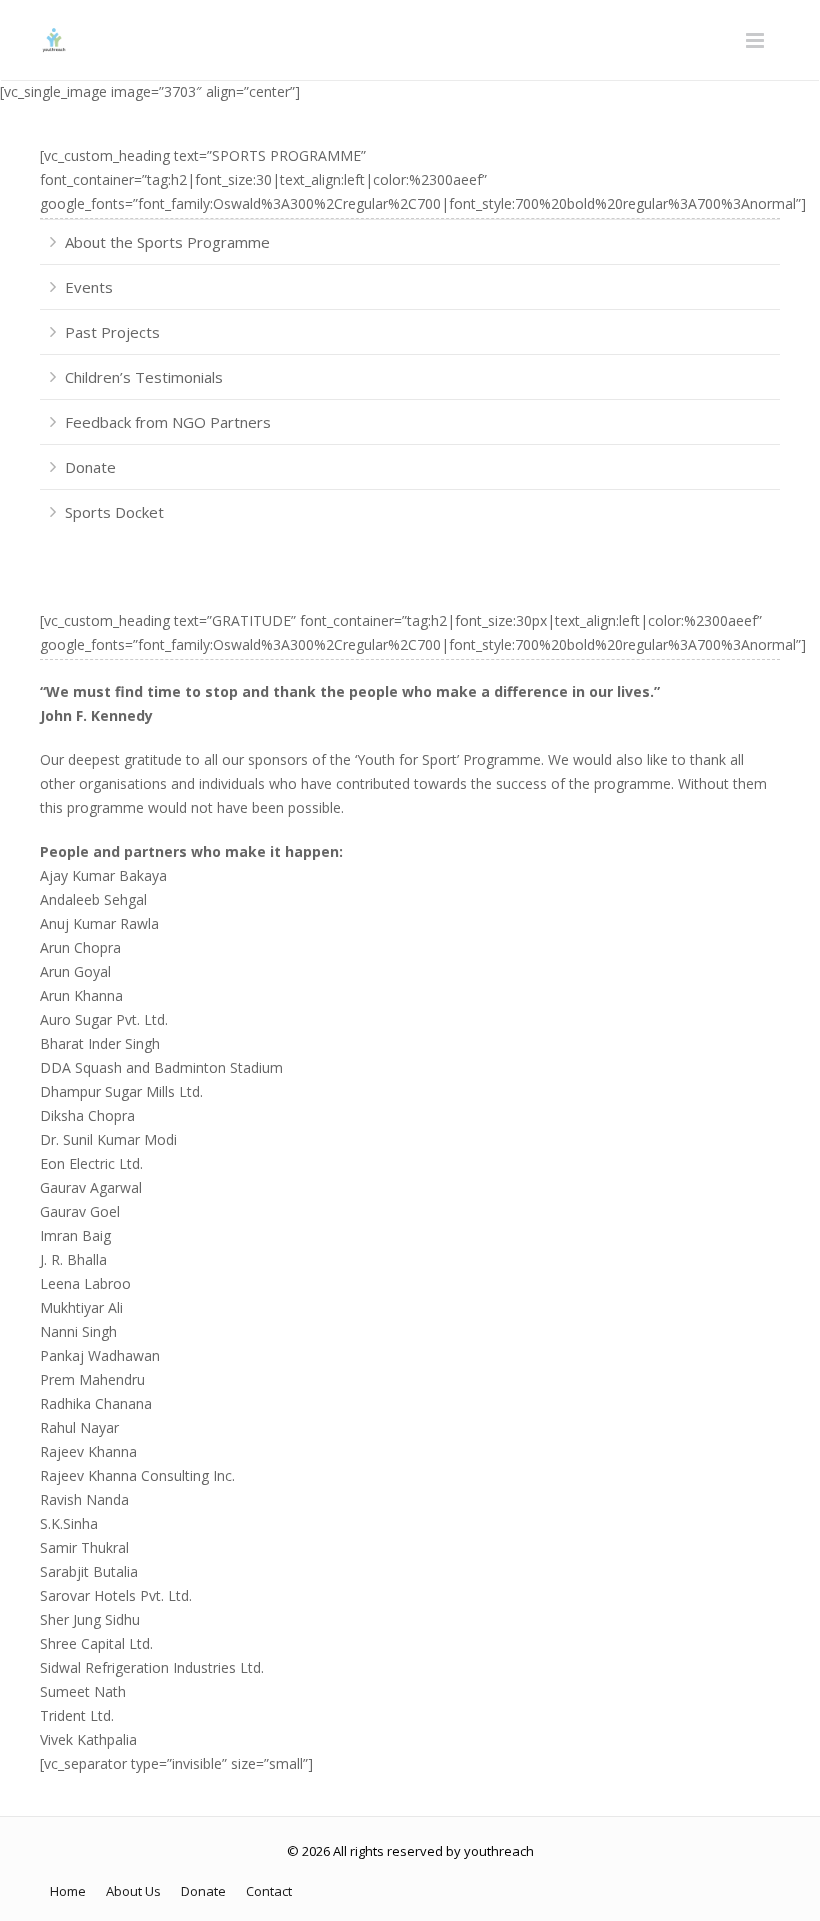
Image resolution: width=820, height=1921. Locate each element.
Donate (90, 467)
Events (89, 287)
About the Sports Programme (167, 242)
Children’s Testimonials (144, 377)
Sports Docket (114, 512)
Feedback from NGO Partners (168, 422)
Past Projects (112, 332)
